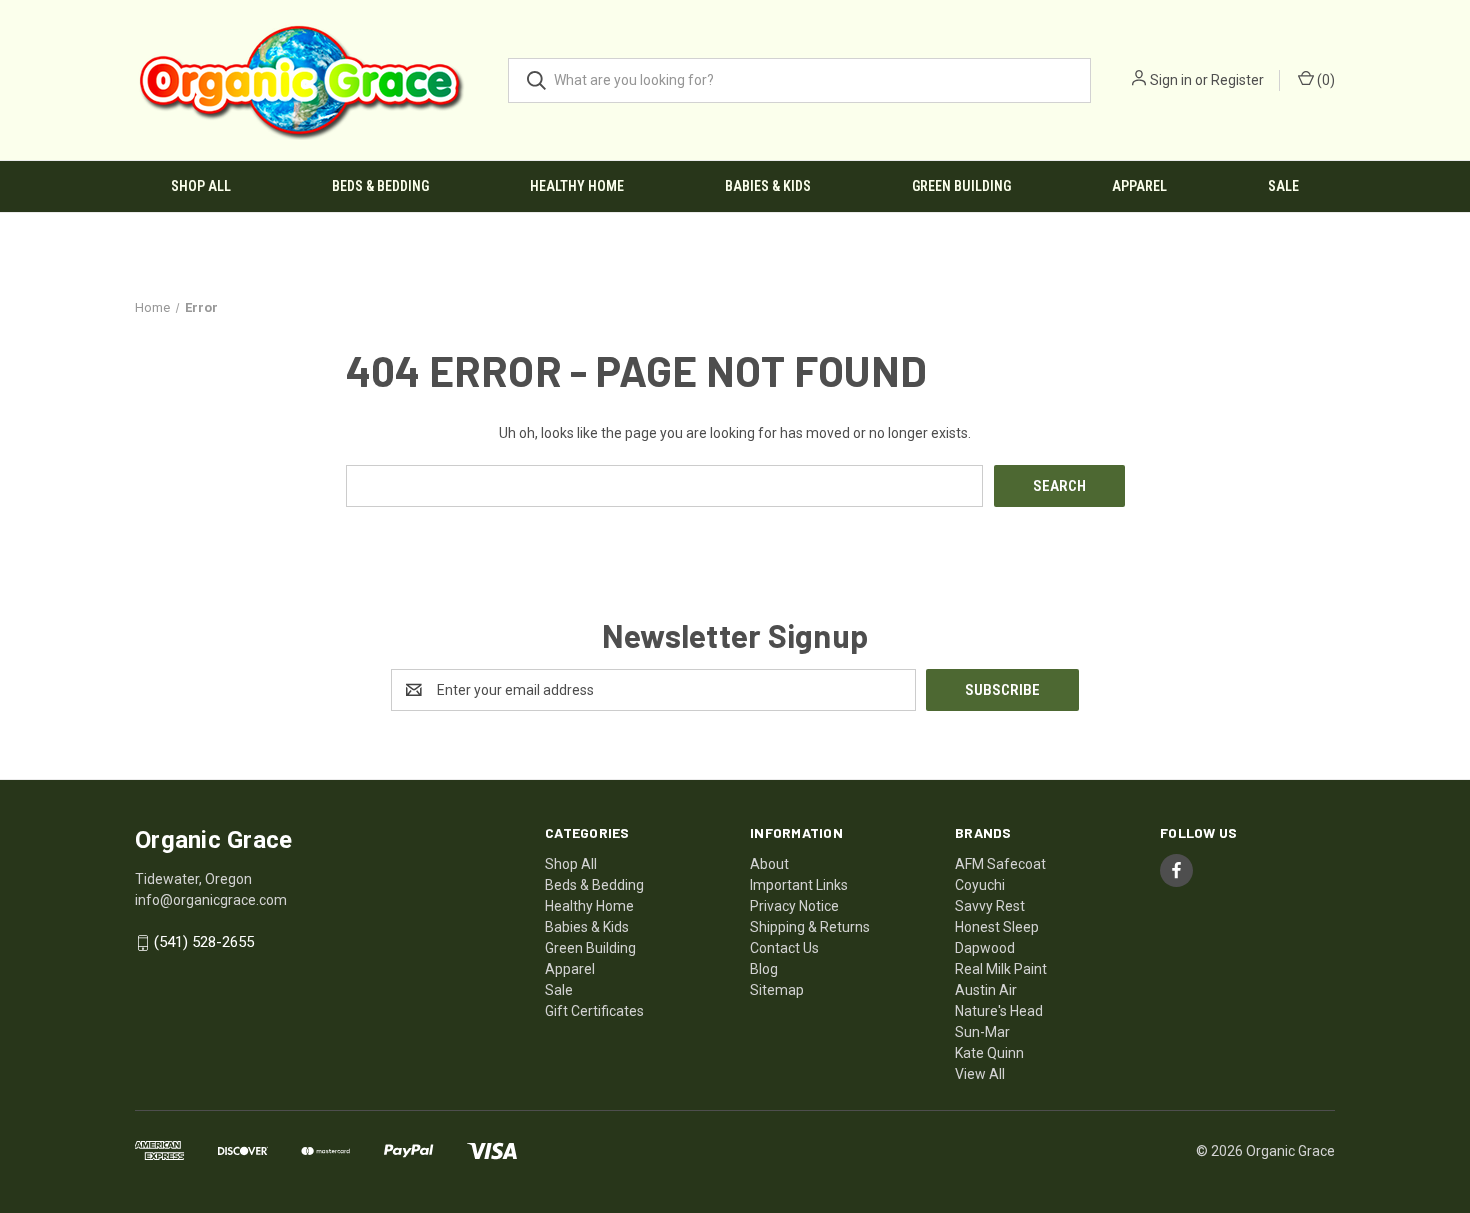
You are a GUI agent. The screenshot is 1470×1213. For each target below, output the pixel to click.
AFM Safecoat (1000, 864)
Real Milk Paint (1001, 969)
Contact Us (784, 948)
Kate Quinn (989, 1053)
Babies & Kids (768, 186)
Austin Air (986, 990)
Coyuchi (980, 885)
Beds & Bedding (380, 186)
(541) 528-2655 (204, 943)
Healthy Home (577, 186)
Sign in (1171, 80)
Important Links (799, 885)
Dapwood (985, 948)
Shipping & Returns (810, 927)
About (769, 864)
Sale (1283, 186)
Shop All (201, 186)
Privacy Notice (794, 906)
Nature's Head (999, 1011)
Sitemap (777, 990)
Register (1237, 80)
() (1324, 80)
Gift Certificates (594, 1011)
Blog (764, 969)
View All (980, 1074)
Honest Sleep (997, 927)
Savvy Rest (990, 906)
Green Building (961, 186)
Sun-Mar (982, 1032)
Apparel (1139, 186)
